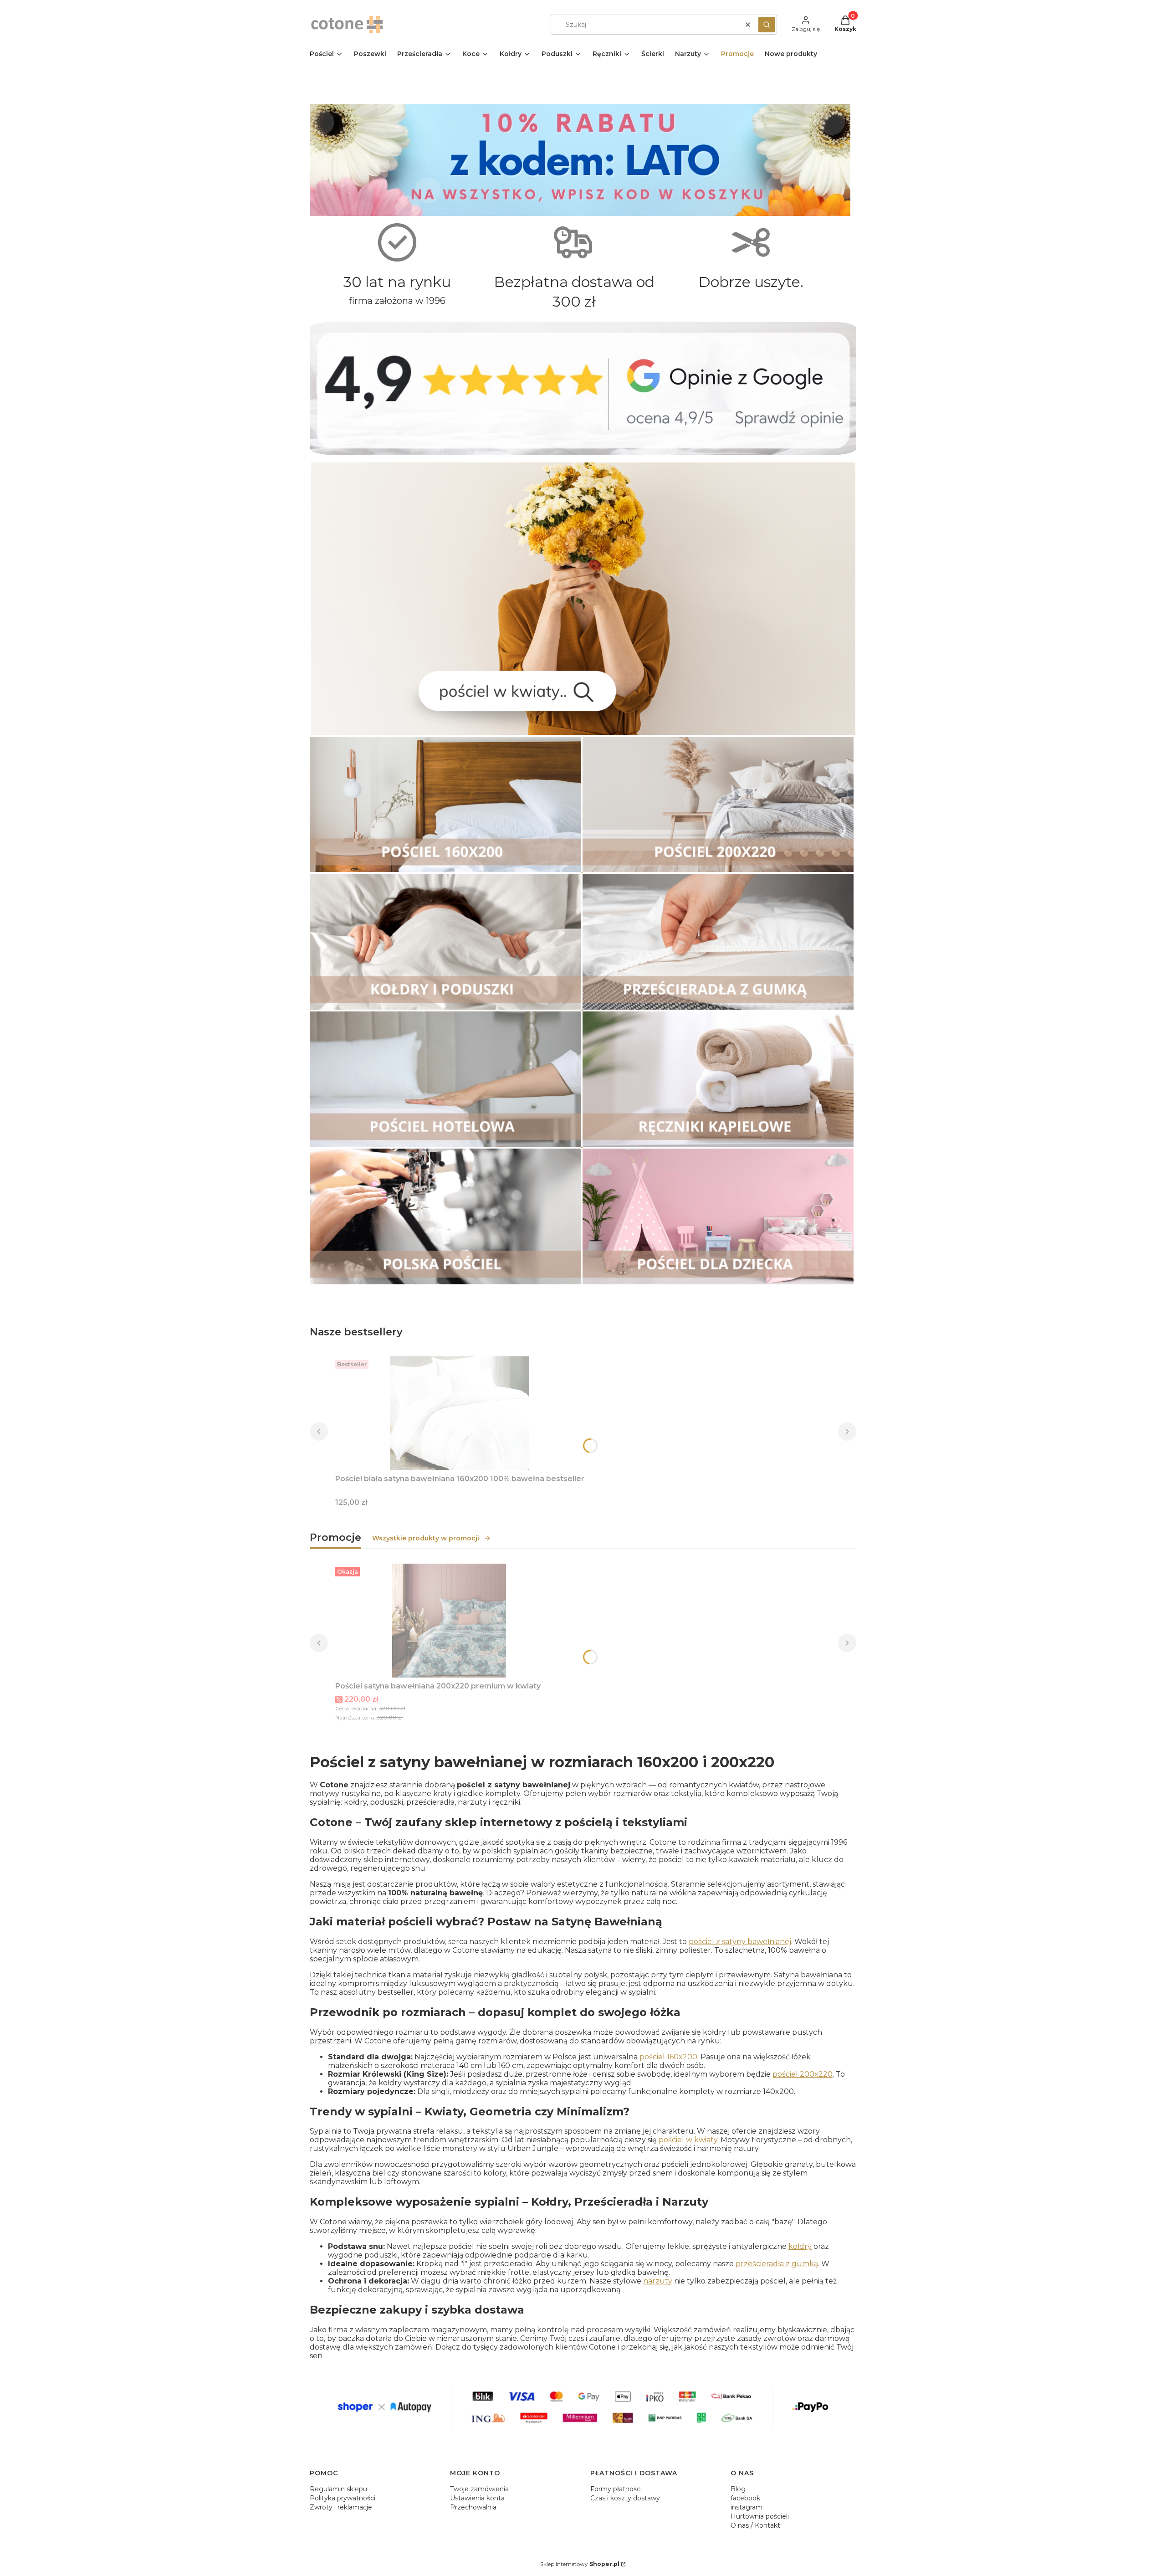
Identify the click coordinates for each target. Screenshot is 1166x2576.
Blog (738, 2489)
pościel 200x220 (803, 2074)
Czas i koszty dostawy (625, 2498)
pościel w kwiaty (688, 2140)
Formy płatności (616, 2489)
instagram (747, 2507)
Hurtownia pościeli (760, 2516)
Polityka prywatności (343, 2498)
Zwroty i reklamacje (341, 2507)
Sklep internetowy (580, 2564)
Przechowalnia (473, 2507)
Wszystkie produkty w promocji (426, 1538)
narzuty (658, 2281)
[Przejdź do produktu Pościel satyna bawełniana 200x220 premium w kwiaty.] (449, 1621)
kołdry (800, 2246)
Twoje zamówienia (479, 2489)
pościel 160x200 (668, 2057)
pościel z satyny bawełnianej (740, 1942)
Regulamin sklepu (338, 2489)
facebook (745, 2498)
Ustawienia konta (477, 2498)
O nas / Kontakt (755, 2525)
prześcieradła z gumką (777, 2264)
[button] (767, 25)
